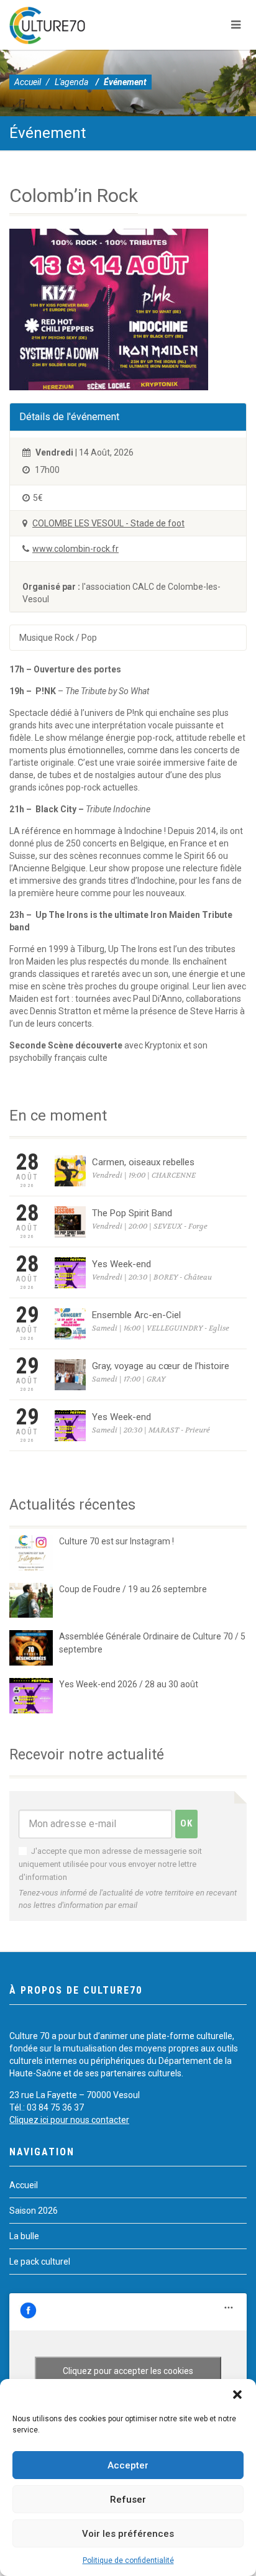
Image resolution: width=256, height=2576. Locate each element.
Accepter (128, 2465)
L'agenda (71, 82)
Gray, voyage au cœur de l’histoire (161, 1366)
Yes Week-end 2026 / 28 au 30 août (129, 1684)
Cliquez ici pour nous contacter (69, 2120)
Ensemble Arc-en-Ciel (136, 1315)
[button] (237, 2395)
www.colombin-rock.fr (75, 549)
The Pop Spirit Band (132, 1213)
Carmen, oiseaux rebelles (143, 1162)
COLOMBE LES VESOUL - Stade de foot (108, 523)
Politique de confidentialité (128, 2560)
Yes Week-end (121, 1264)
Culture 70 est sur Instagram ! (117, 1541)
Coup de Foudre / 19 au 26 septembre (133, 1589)
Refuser (128, 2500)
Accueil (28, 82)
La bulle (24, 2236)
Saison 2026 (34, 2211)
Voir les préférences (128, 2534)
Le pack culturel (40, 2262)
